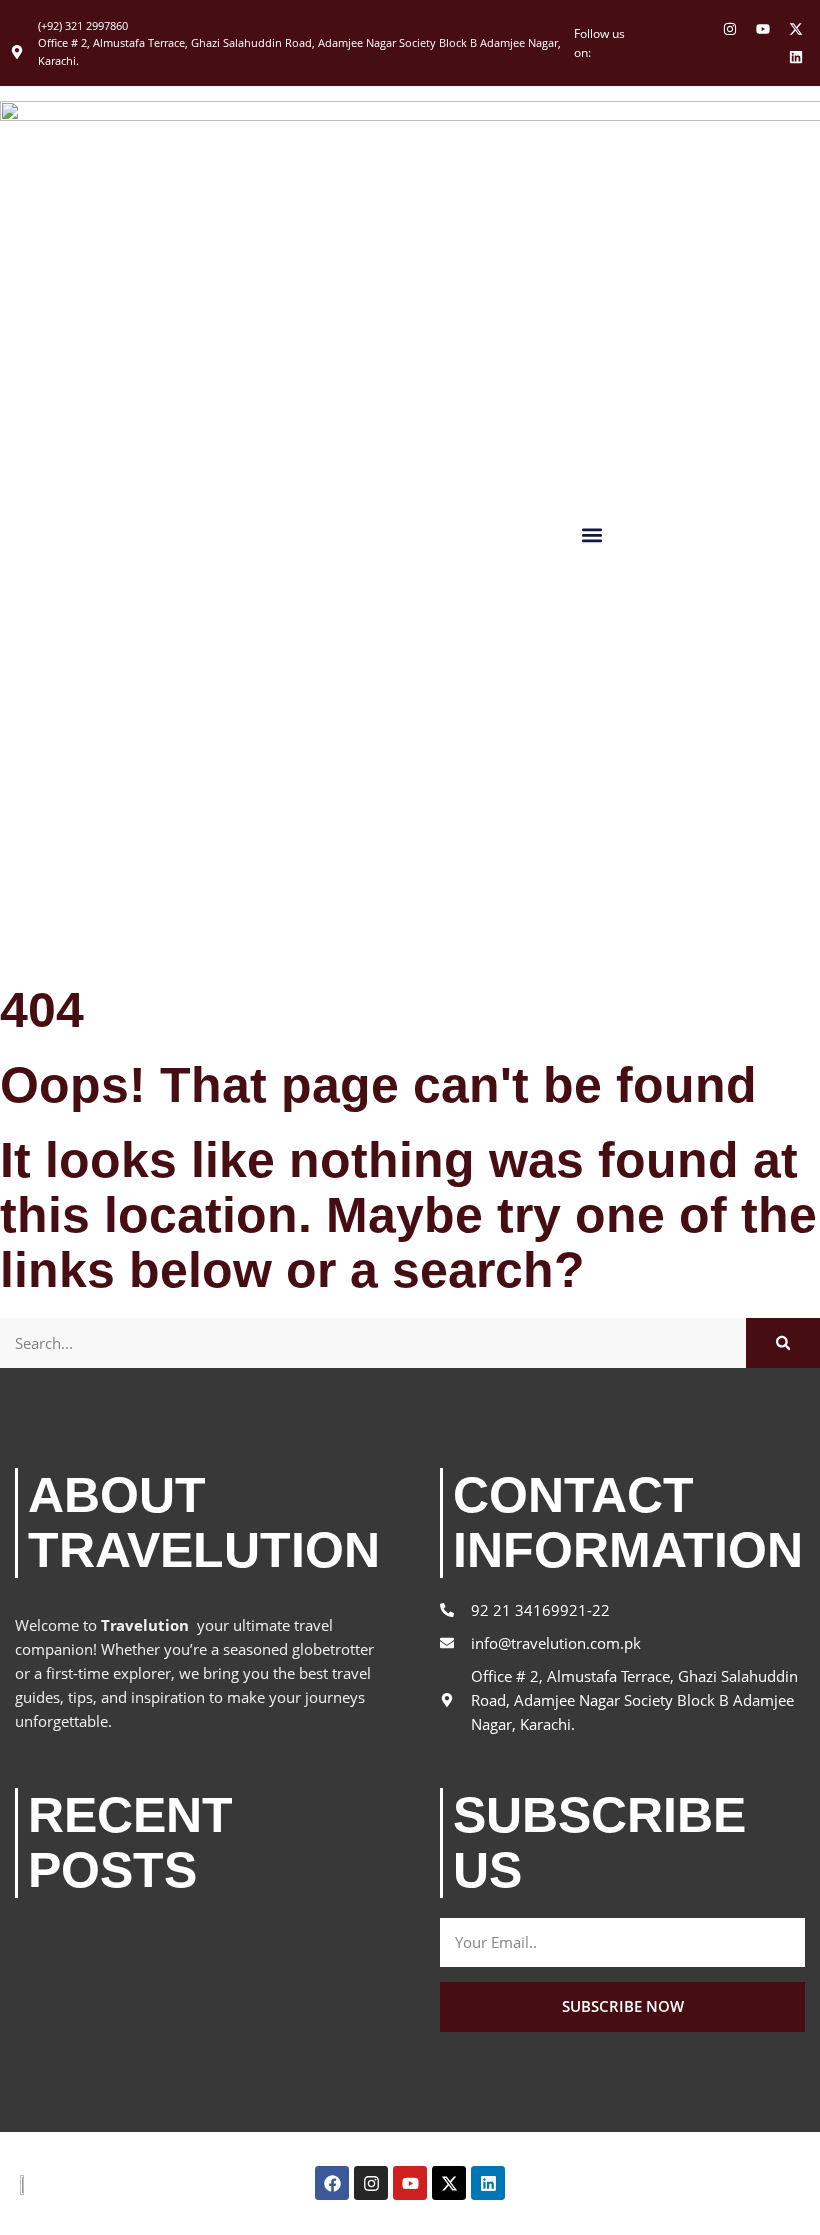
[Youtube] (763, 29)
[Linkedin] (796, 57)
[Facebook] (332, 2183)
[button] (591, 534)
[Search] (783, 1343)
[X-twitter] (796, 29)
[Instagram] (730, 29)
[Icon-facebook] (697, 29)
